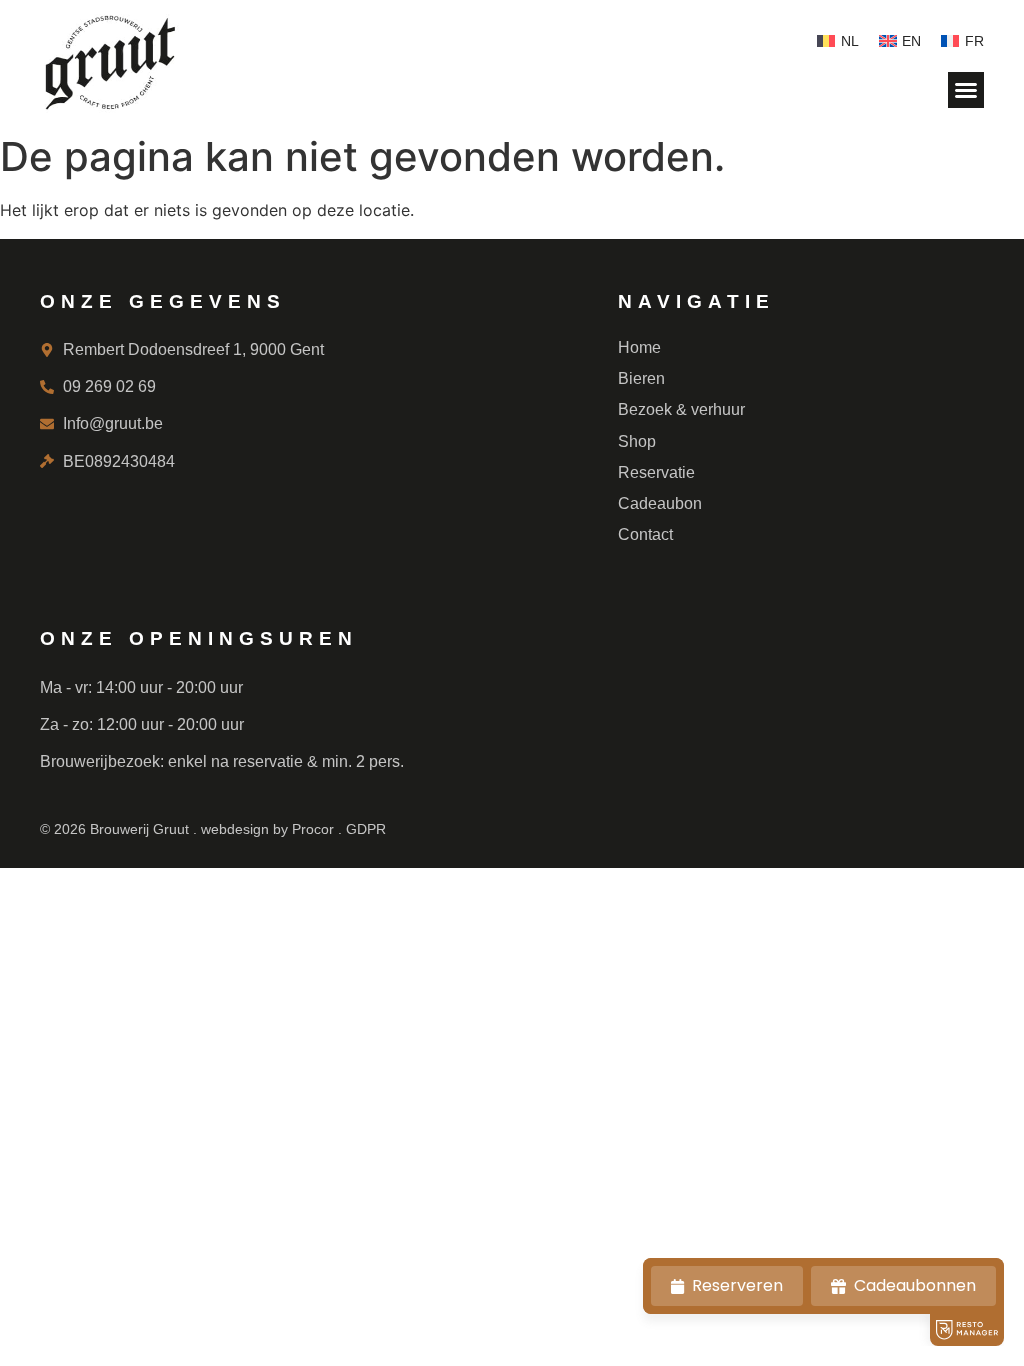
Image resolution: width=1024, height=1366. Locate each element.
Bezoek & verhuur (681, 409)
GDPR (366, 829)
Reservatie (656, 472)
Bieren (641, 378)
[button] (966, 90)
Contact (645, 534)
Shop (637, 441)
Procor (313, 829)
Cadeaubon (660, 503)
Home (639, 347)
